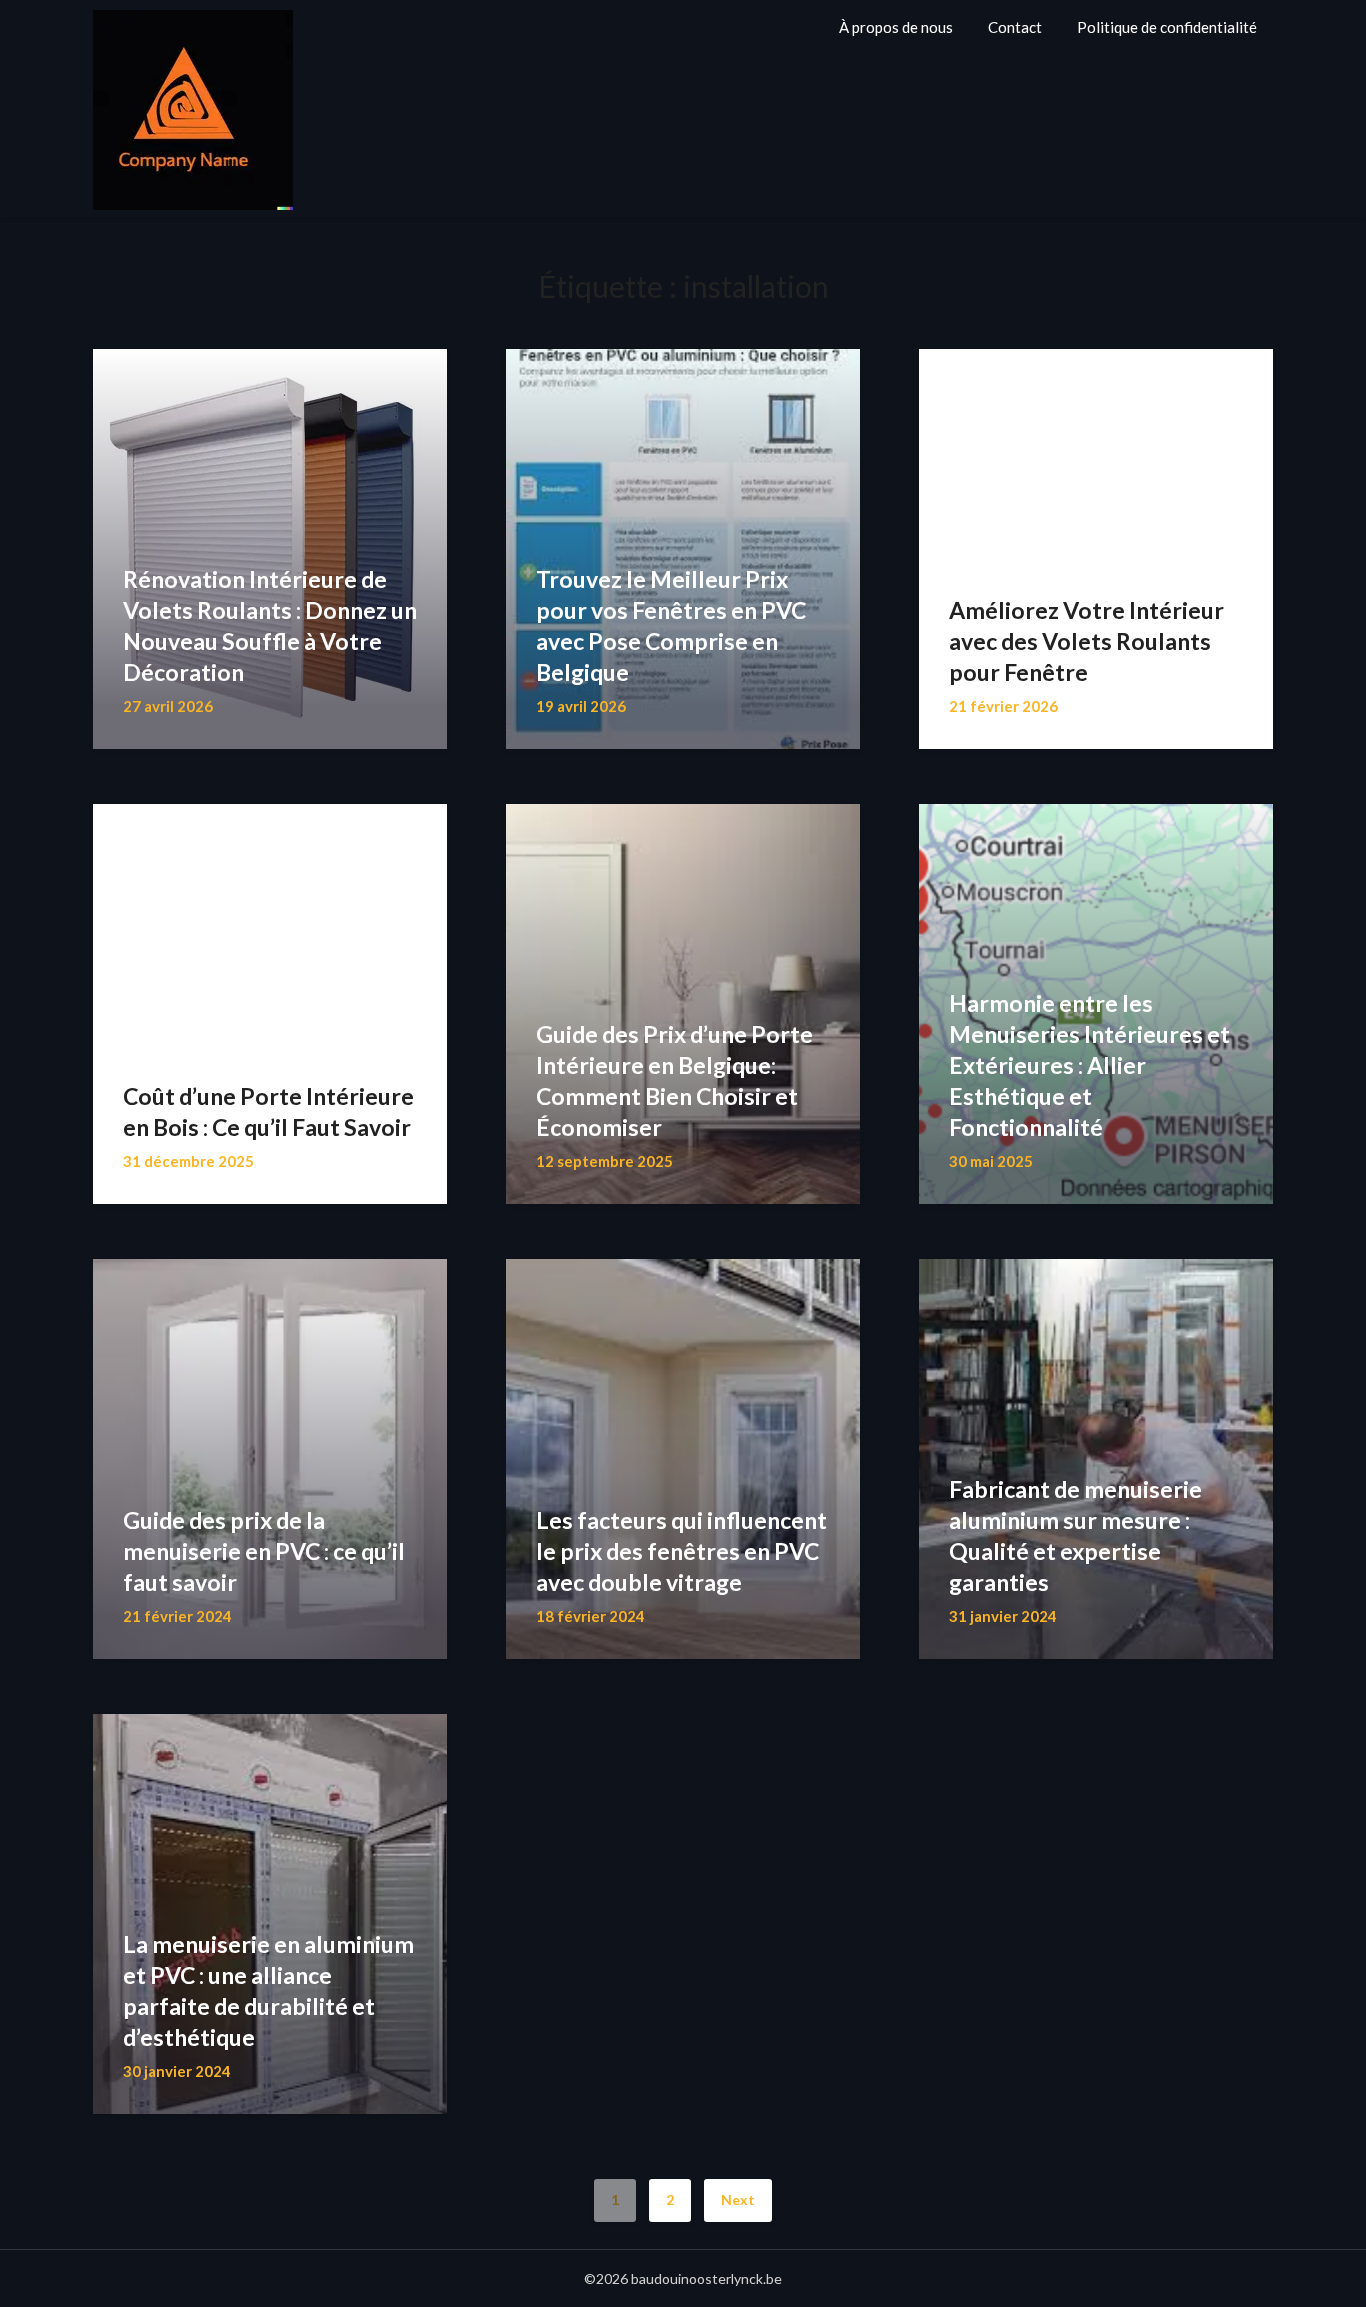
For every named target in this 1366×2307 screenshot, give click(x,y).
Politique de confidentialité (1167, 27)
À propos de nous (896, 27)
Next (738, 2199)
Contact (1015, 27)
